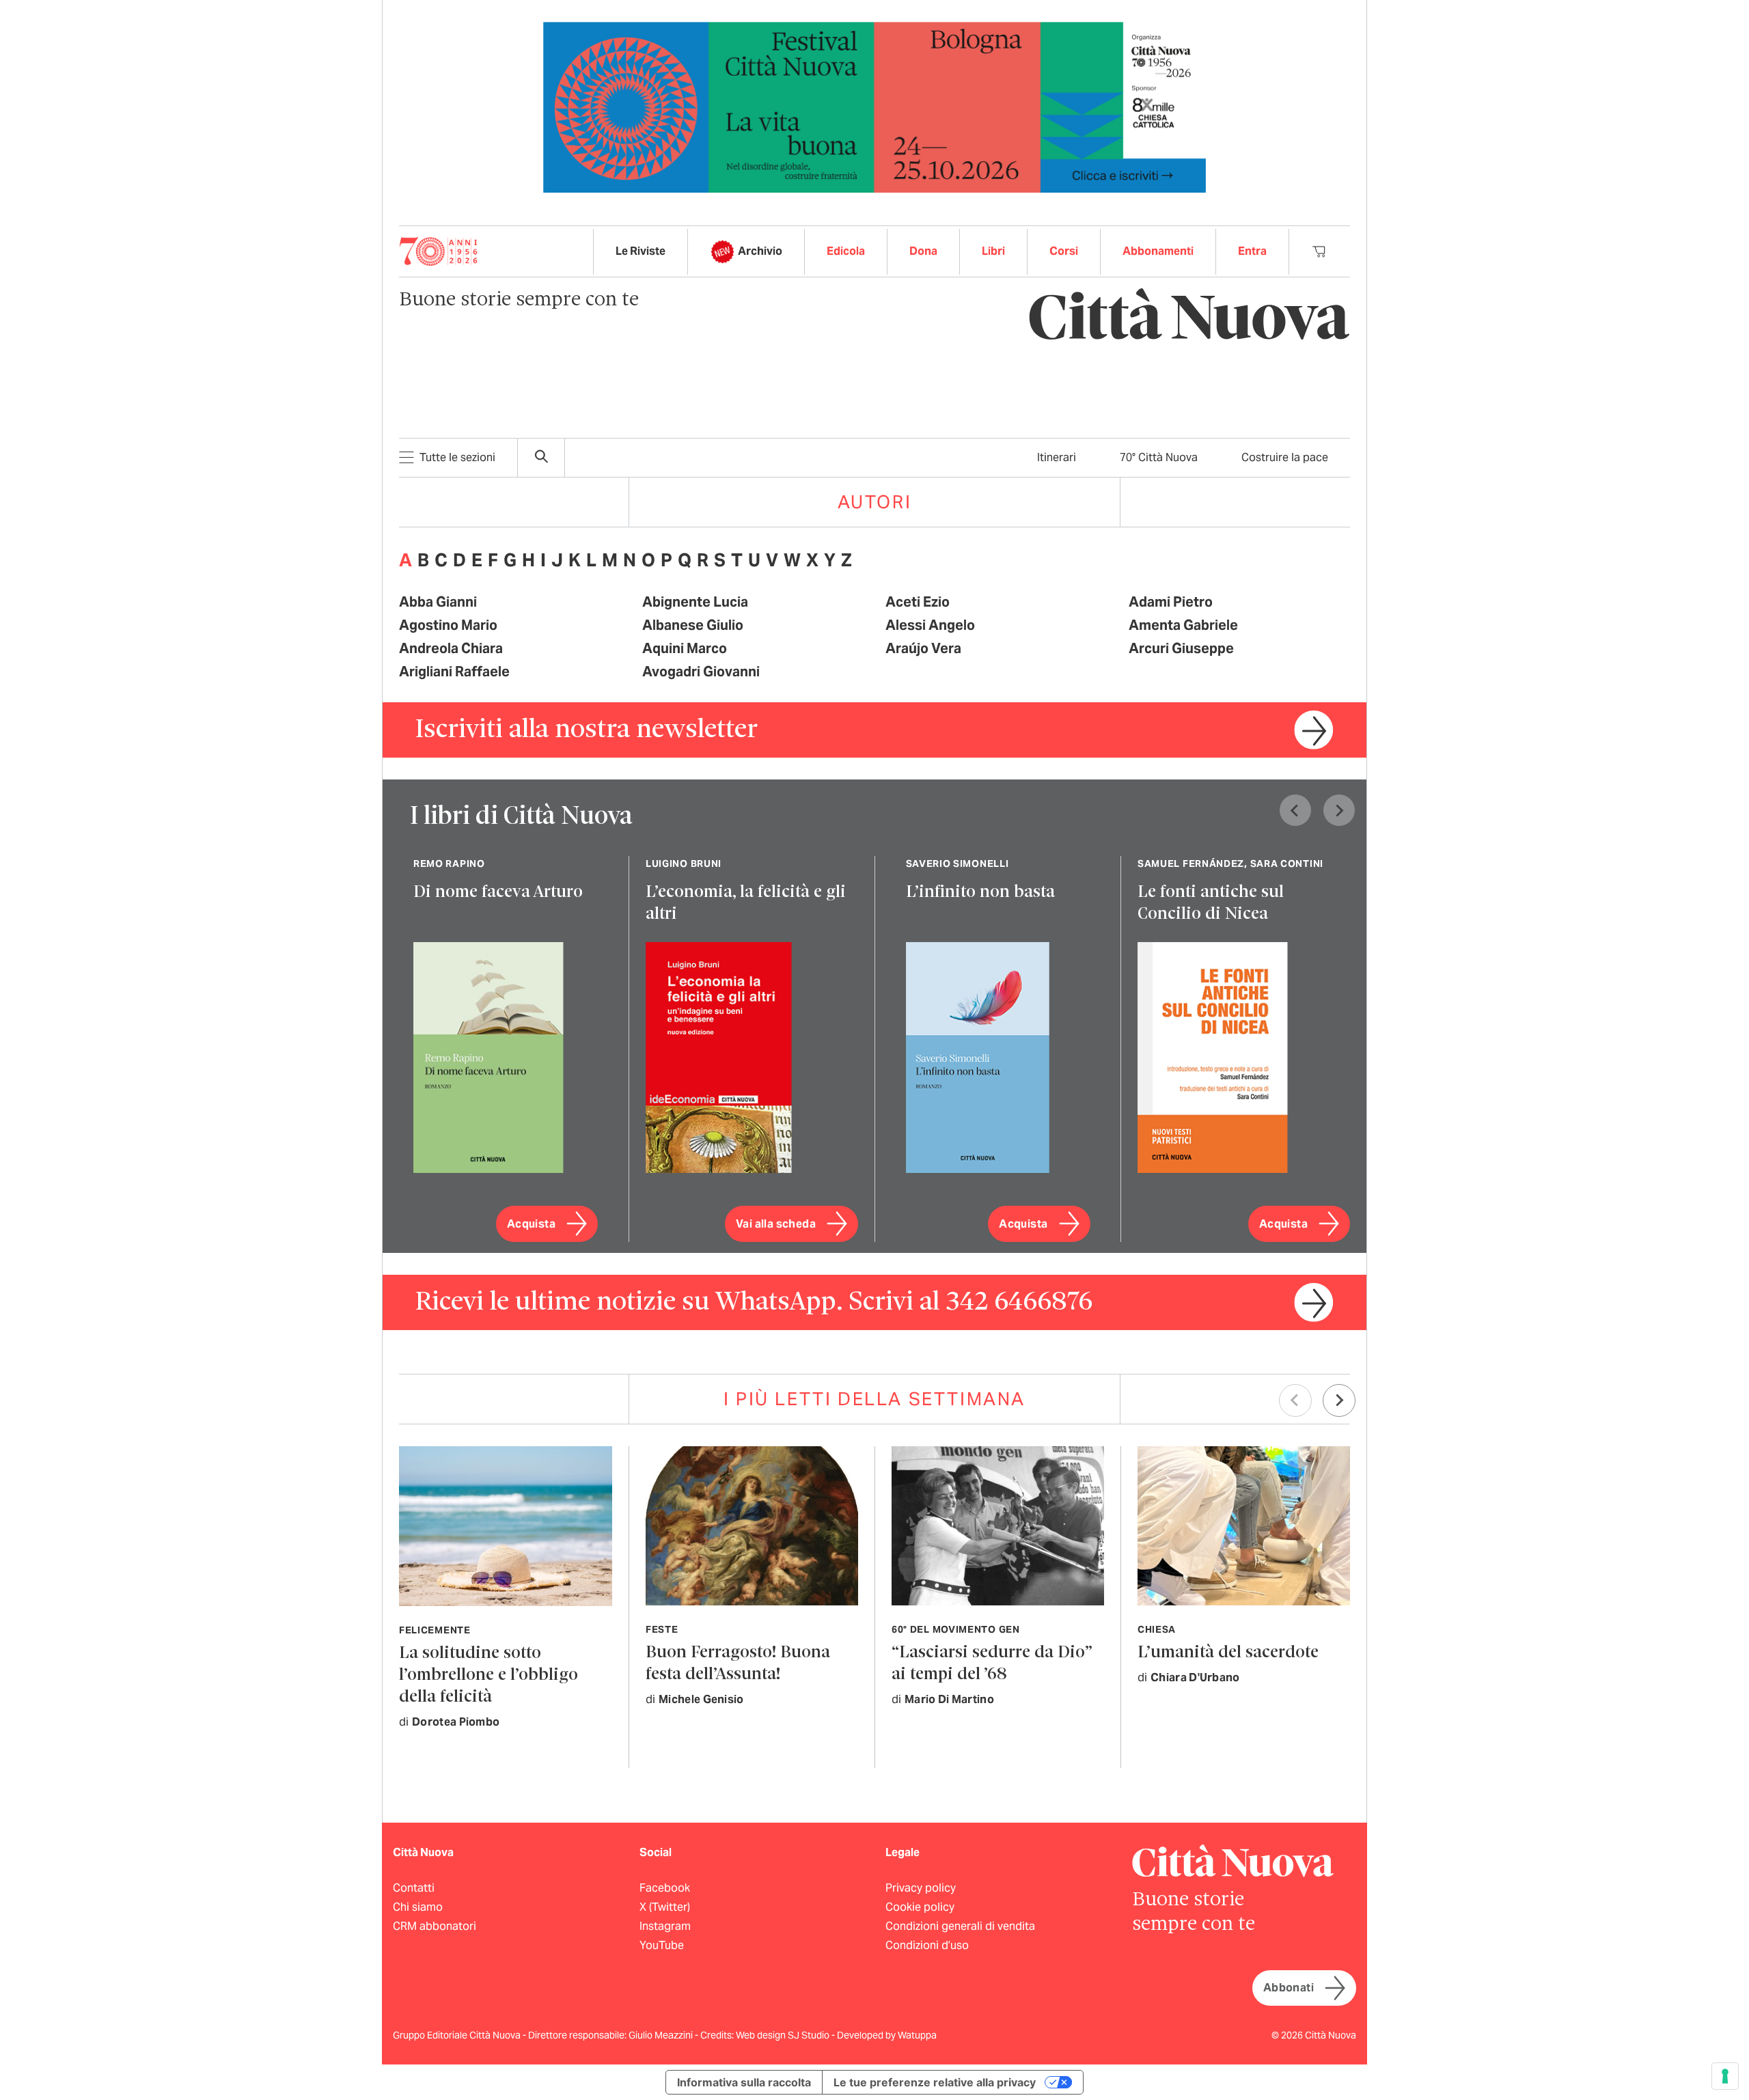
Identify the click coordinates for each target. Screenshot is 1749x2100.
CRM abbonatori (435, 1926)
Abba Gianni (438, 602)
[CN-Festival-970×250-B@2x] (874, 106)
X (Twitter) (665, 1907)
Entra (1252, 251)
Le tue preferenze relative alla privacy (935, 2082)
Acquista (531, 1224)
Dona (923, 251)
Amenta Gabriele (1183, 625)
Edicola (846, 251)
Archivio (760, 251)
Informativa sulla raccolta (744, 2082)
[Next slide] (1339, 810)
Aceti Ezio (918, 602)
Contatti (414, 1888)
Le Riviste (641, 251)
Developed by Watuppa (887, 2035)
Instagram (665, 1926)
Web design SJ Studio (784, 2035)
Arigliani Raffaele (454, 672)
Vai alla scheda (776, 1224)
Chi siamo (418, 1907)
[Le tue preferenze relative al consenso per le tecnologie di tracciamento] (1725, 2076)
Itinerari (1057, 457)
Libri (993, 251)
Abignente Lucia (695, 602)
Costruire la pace (1285, 457)
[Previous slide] (1295, 810)
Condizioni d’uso (927, 1945)
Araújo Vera (923, 648)
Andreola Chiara (451, 648)
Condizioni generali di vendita (960, 1926)
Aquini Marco (685, 648)
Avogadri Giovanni (701, 672)
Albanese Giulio (693, 625)
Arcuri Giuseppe (1181, 648)
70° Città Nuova (1159, 457)
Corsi (1064, 251)
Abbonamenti (1158, 251)
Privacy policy (921, 1888)
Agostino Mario (448, 625)
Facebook (665, 1888)
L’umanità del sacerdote (1228, 1653)
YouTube (662, 1945)
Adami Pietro (1171, 602)
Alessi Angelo (930, 625)
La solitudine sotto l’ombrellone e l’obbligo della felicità (488, 1675)
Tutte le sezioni (457, 457)
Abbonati (1289, 1988)
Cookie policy (920, 1907)
